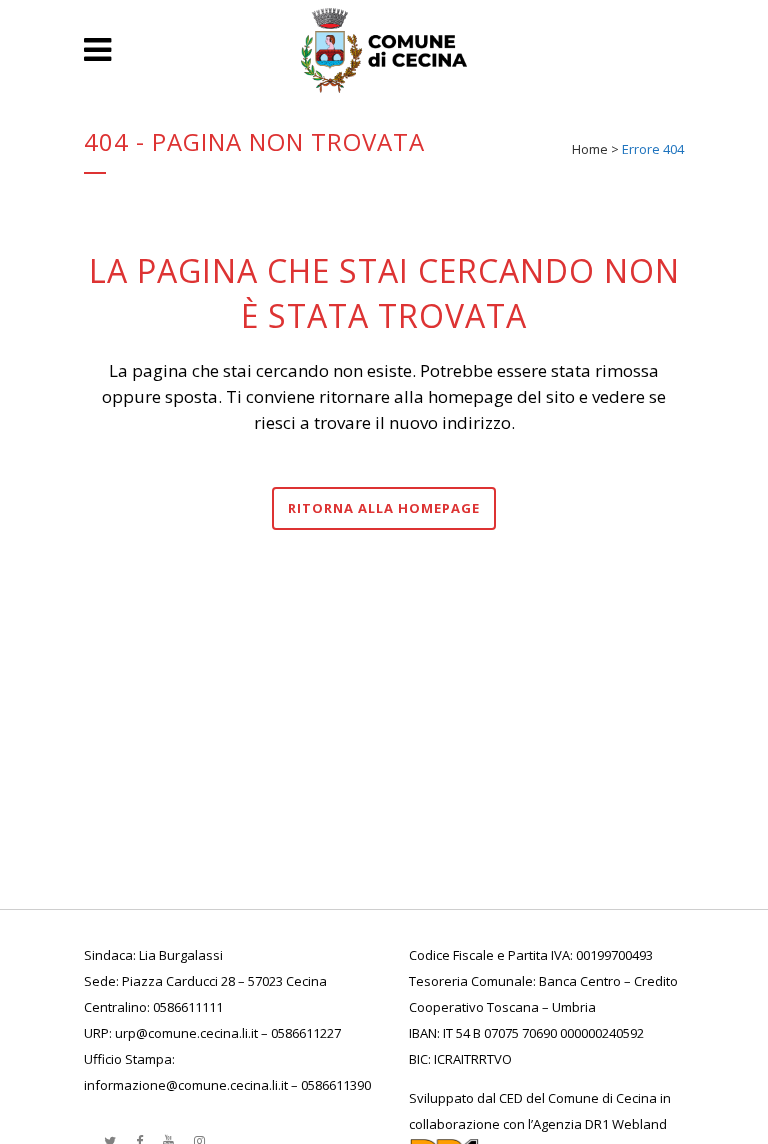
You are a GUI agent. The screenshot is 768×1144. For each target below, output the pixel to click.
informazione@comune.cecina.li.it (186, 1085)
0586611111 (188, 1007)
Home (590, 149)
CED (511, 1098)
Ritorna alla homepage (384, 508)
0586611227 (306, 1033)
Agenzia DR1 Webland (600, 1124)
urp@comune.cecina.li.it (186, 1033)
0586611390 (336, 1085)
